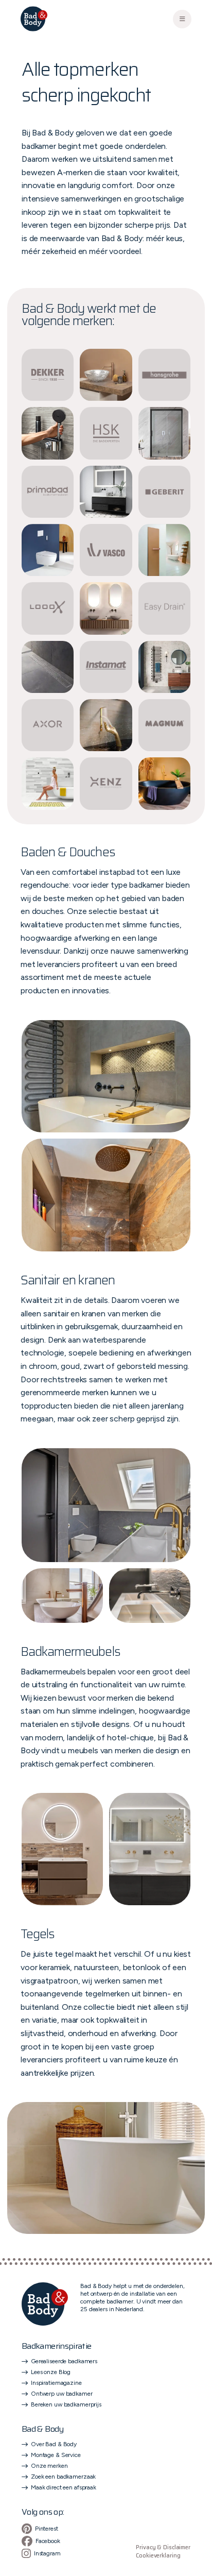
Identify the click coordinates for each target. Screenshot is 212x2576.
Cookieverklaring (158, 2556)
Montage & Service (56, 2455)
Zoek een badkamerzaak (63, 2477)
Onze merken (49, 2466)
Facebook (48, 2541)
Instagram (47, 2553)
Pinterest (47, 2529)
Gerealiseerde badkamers (64, 2361)
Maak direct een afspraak (64, 2487)
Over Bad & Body (54, 2444)
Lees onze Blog (51, 2372)
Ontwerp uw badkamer (62, 2394)
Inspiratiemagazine (56, 2383)
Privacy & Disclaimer (163, 2548)
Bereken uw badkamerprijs (66, 2404)
